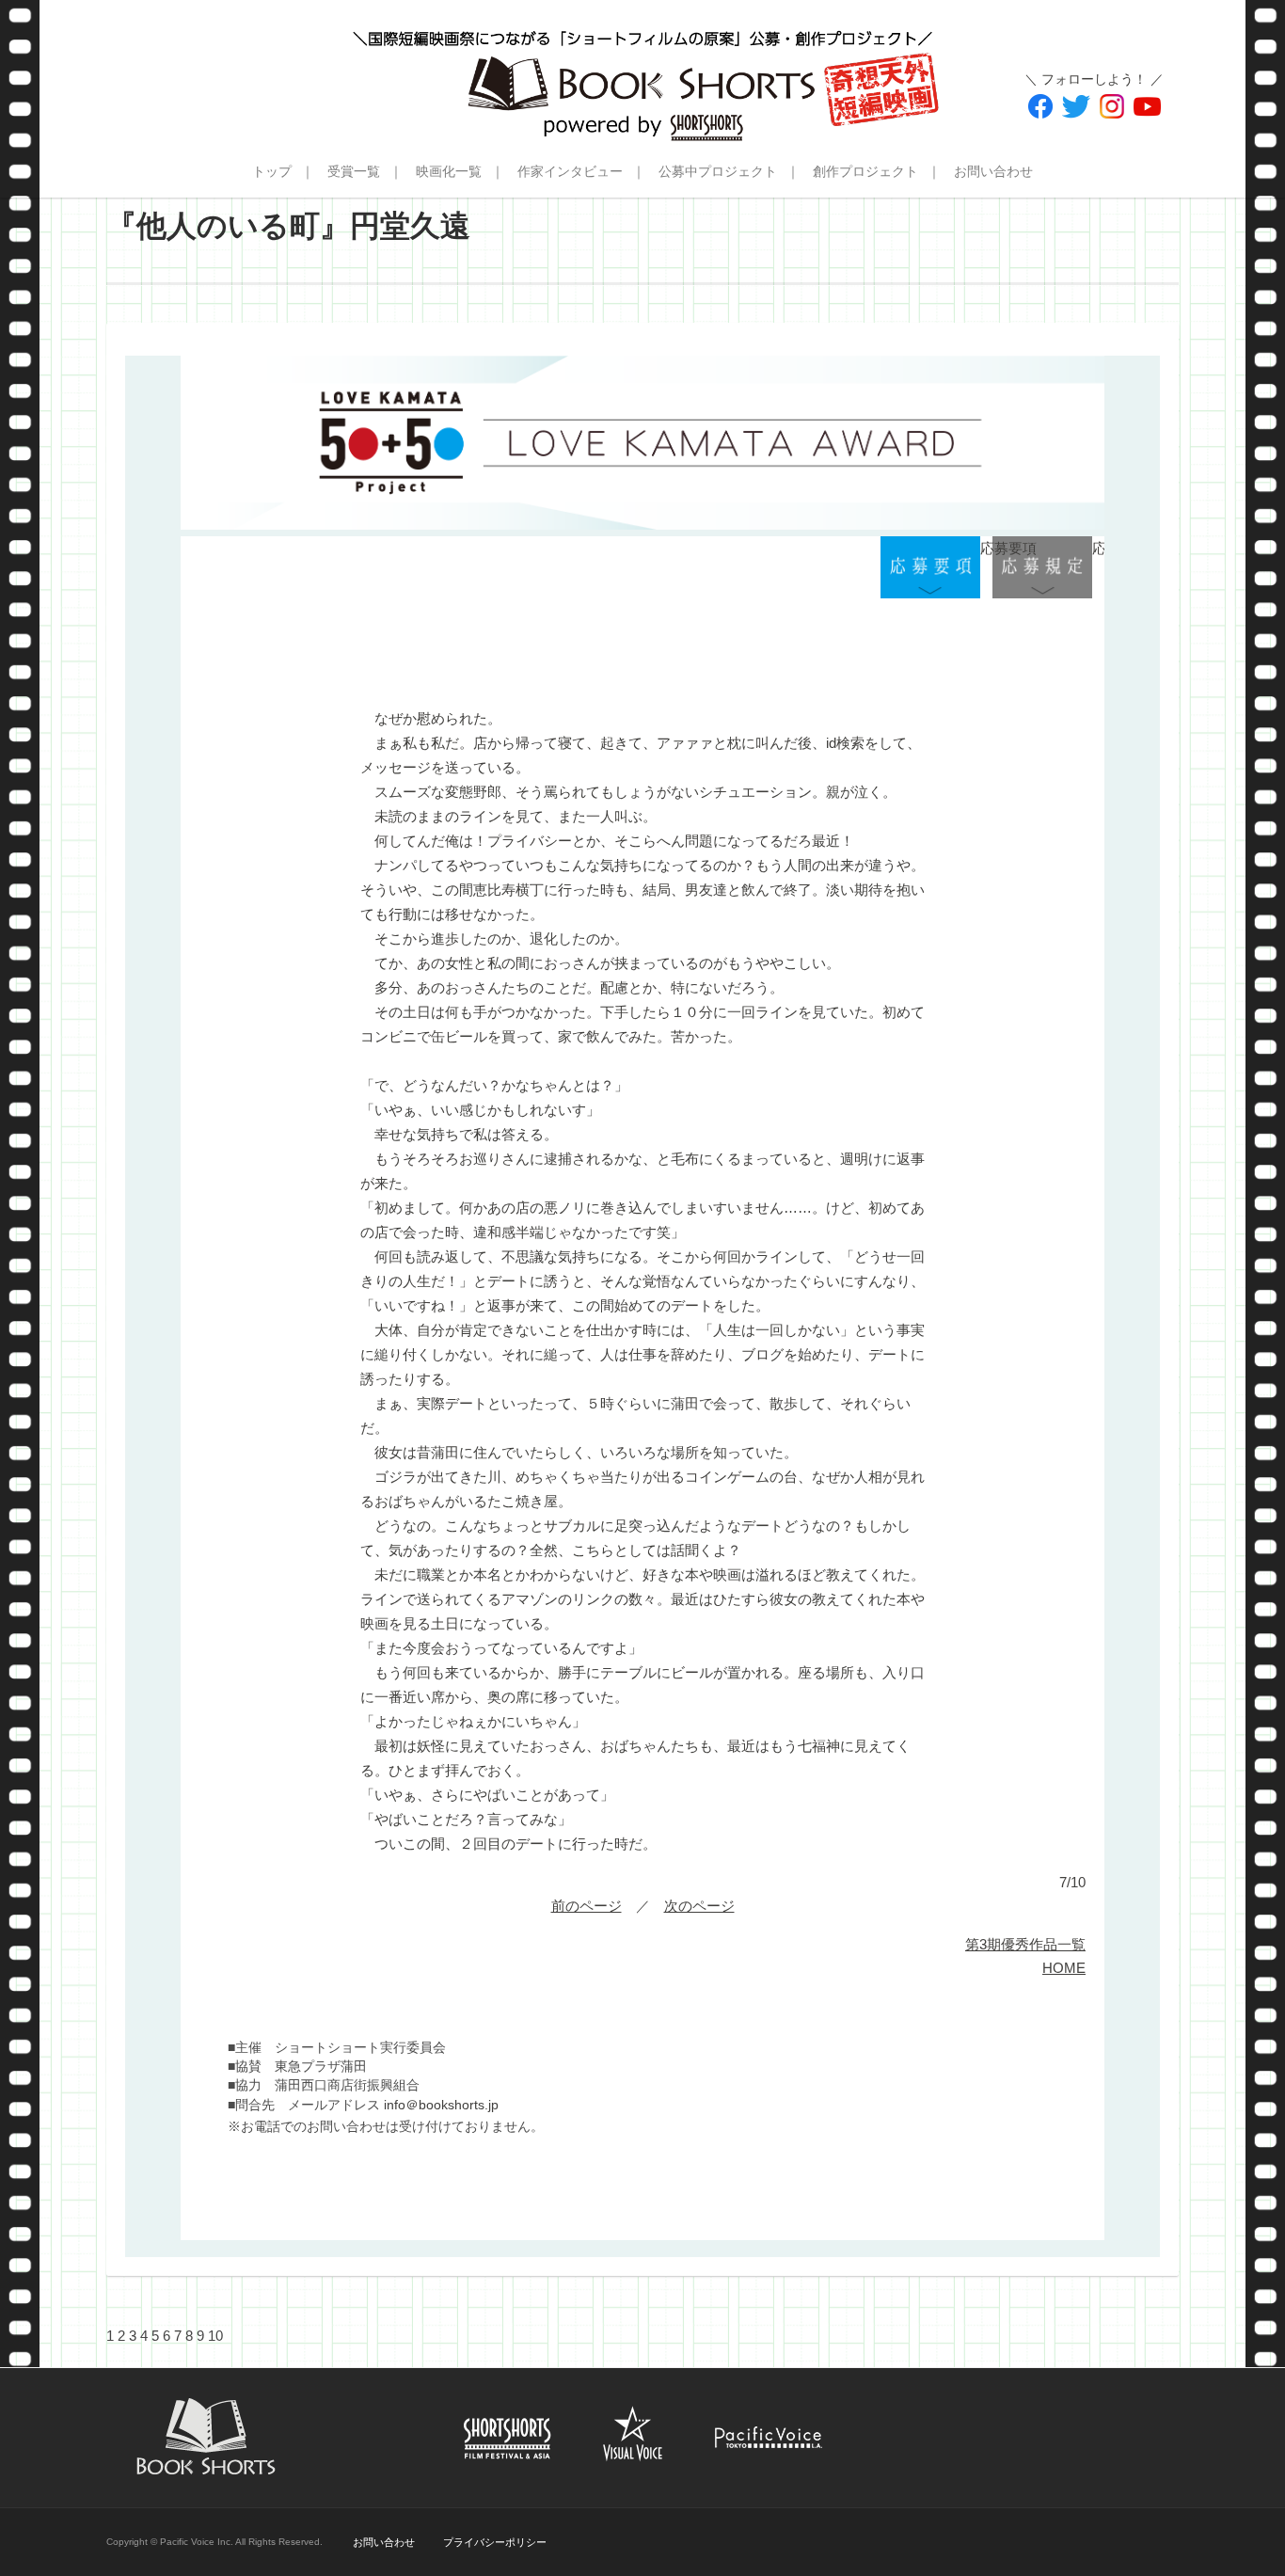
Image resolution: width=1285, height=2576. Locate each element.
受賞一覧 (354, 171)
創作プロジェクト (865, 171)
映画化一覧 (449, 171)
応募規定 (1042, 568)
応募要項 (930, 568)
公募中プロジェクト (718, 171)
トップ (272, 171)
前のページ (587, 1906)
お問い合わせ (993, 171)
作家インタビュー (570, 171)
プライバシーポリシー (495, 2542)
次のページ (699, 1906)
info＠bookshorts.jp (441, 2105)
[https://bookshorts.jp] (642, 71)
